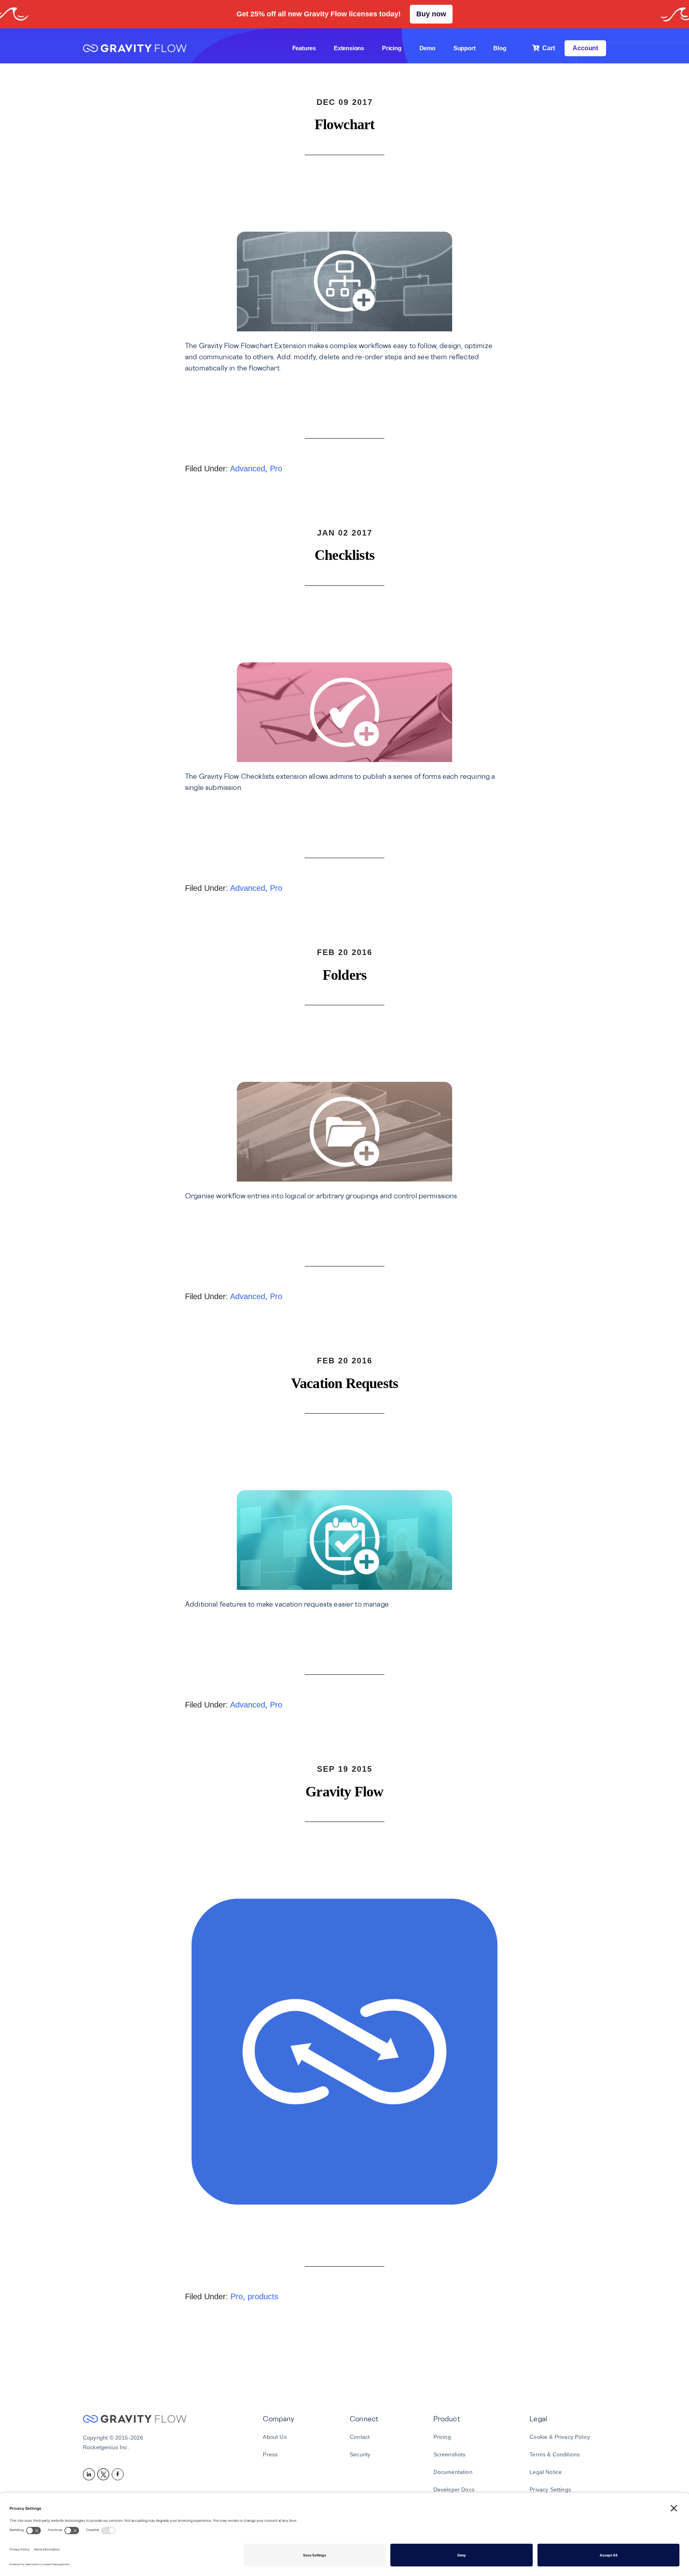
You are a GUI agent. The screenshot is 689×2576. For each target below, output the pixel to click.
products (263, 2296)
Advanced (248, 469)
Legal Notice (546, 2472)
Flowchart (345, 124)
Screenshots (450, 2454)
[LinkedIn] (90, 2474)
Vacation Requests (344, 1383)
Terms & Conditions (555, 2454)
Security (360, 2454)
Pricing (442, 2437)
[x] (104, 2474)
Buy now (431, 14)
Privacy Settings (550, 2489)
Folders (344, 975)
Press (270, 2454)
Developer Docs (454, 2489)
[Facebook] (119, 2474)
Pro (276, 469)
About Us (275, 2437)
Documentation (453, 2472)
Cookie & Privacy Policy (560, 2437)
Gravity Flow (135, 49)
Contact (360, 2437)
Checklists (344, 555)
